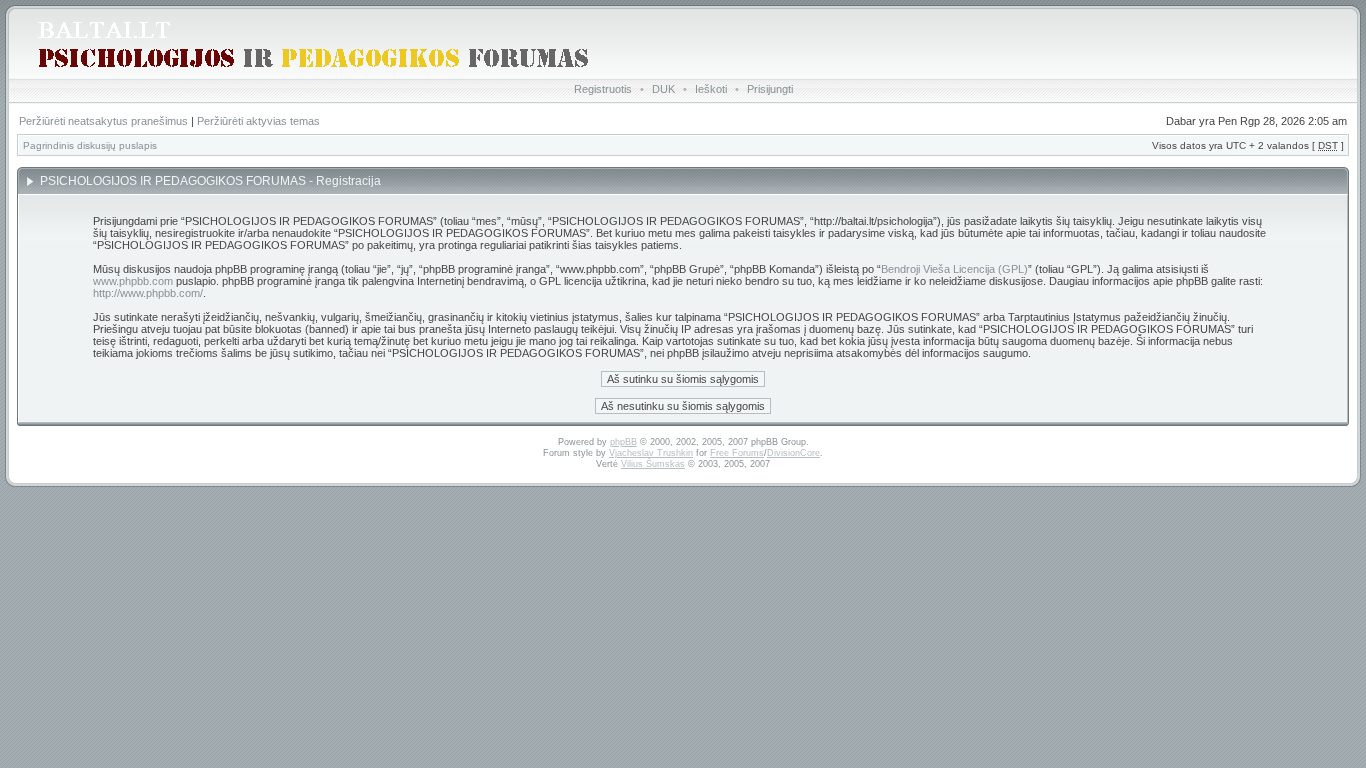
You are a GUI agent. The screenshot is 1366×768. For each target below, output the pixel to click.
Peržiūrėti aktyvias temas (258, 121)
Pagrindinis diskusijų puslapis (90, 145)
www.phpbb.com (133, 281)
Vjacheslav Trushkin (651, 453)
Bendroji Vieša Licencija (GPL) (954, 269)
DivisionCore (793, 453)
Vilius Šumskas (653, 464)
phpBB (623, 442)
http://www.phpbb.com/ (148, 293)
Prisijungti (770, 89)
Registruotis (603, 89)
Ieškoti (711, 89)
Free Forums (737, 453)
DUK (663, 89)
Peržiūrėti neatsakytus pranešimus (103, 121)
